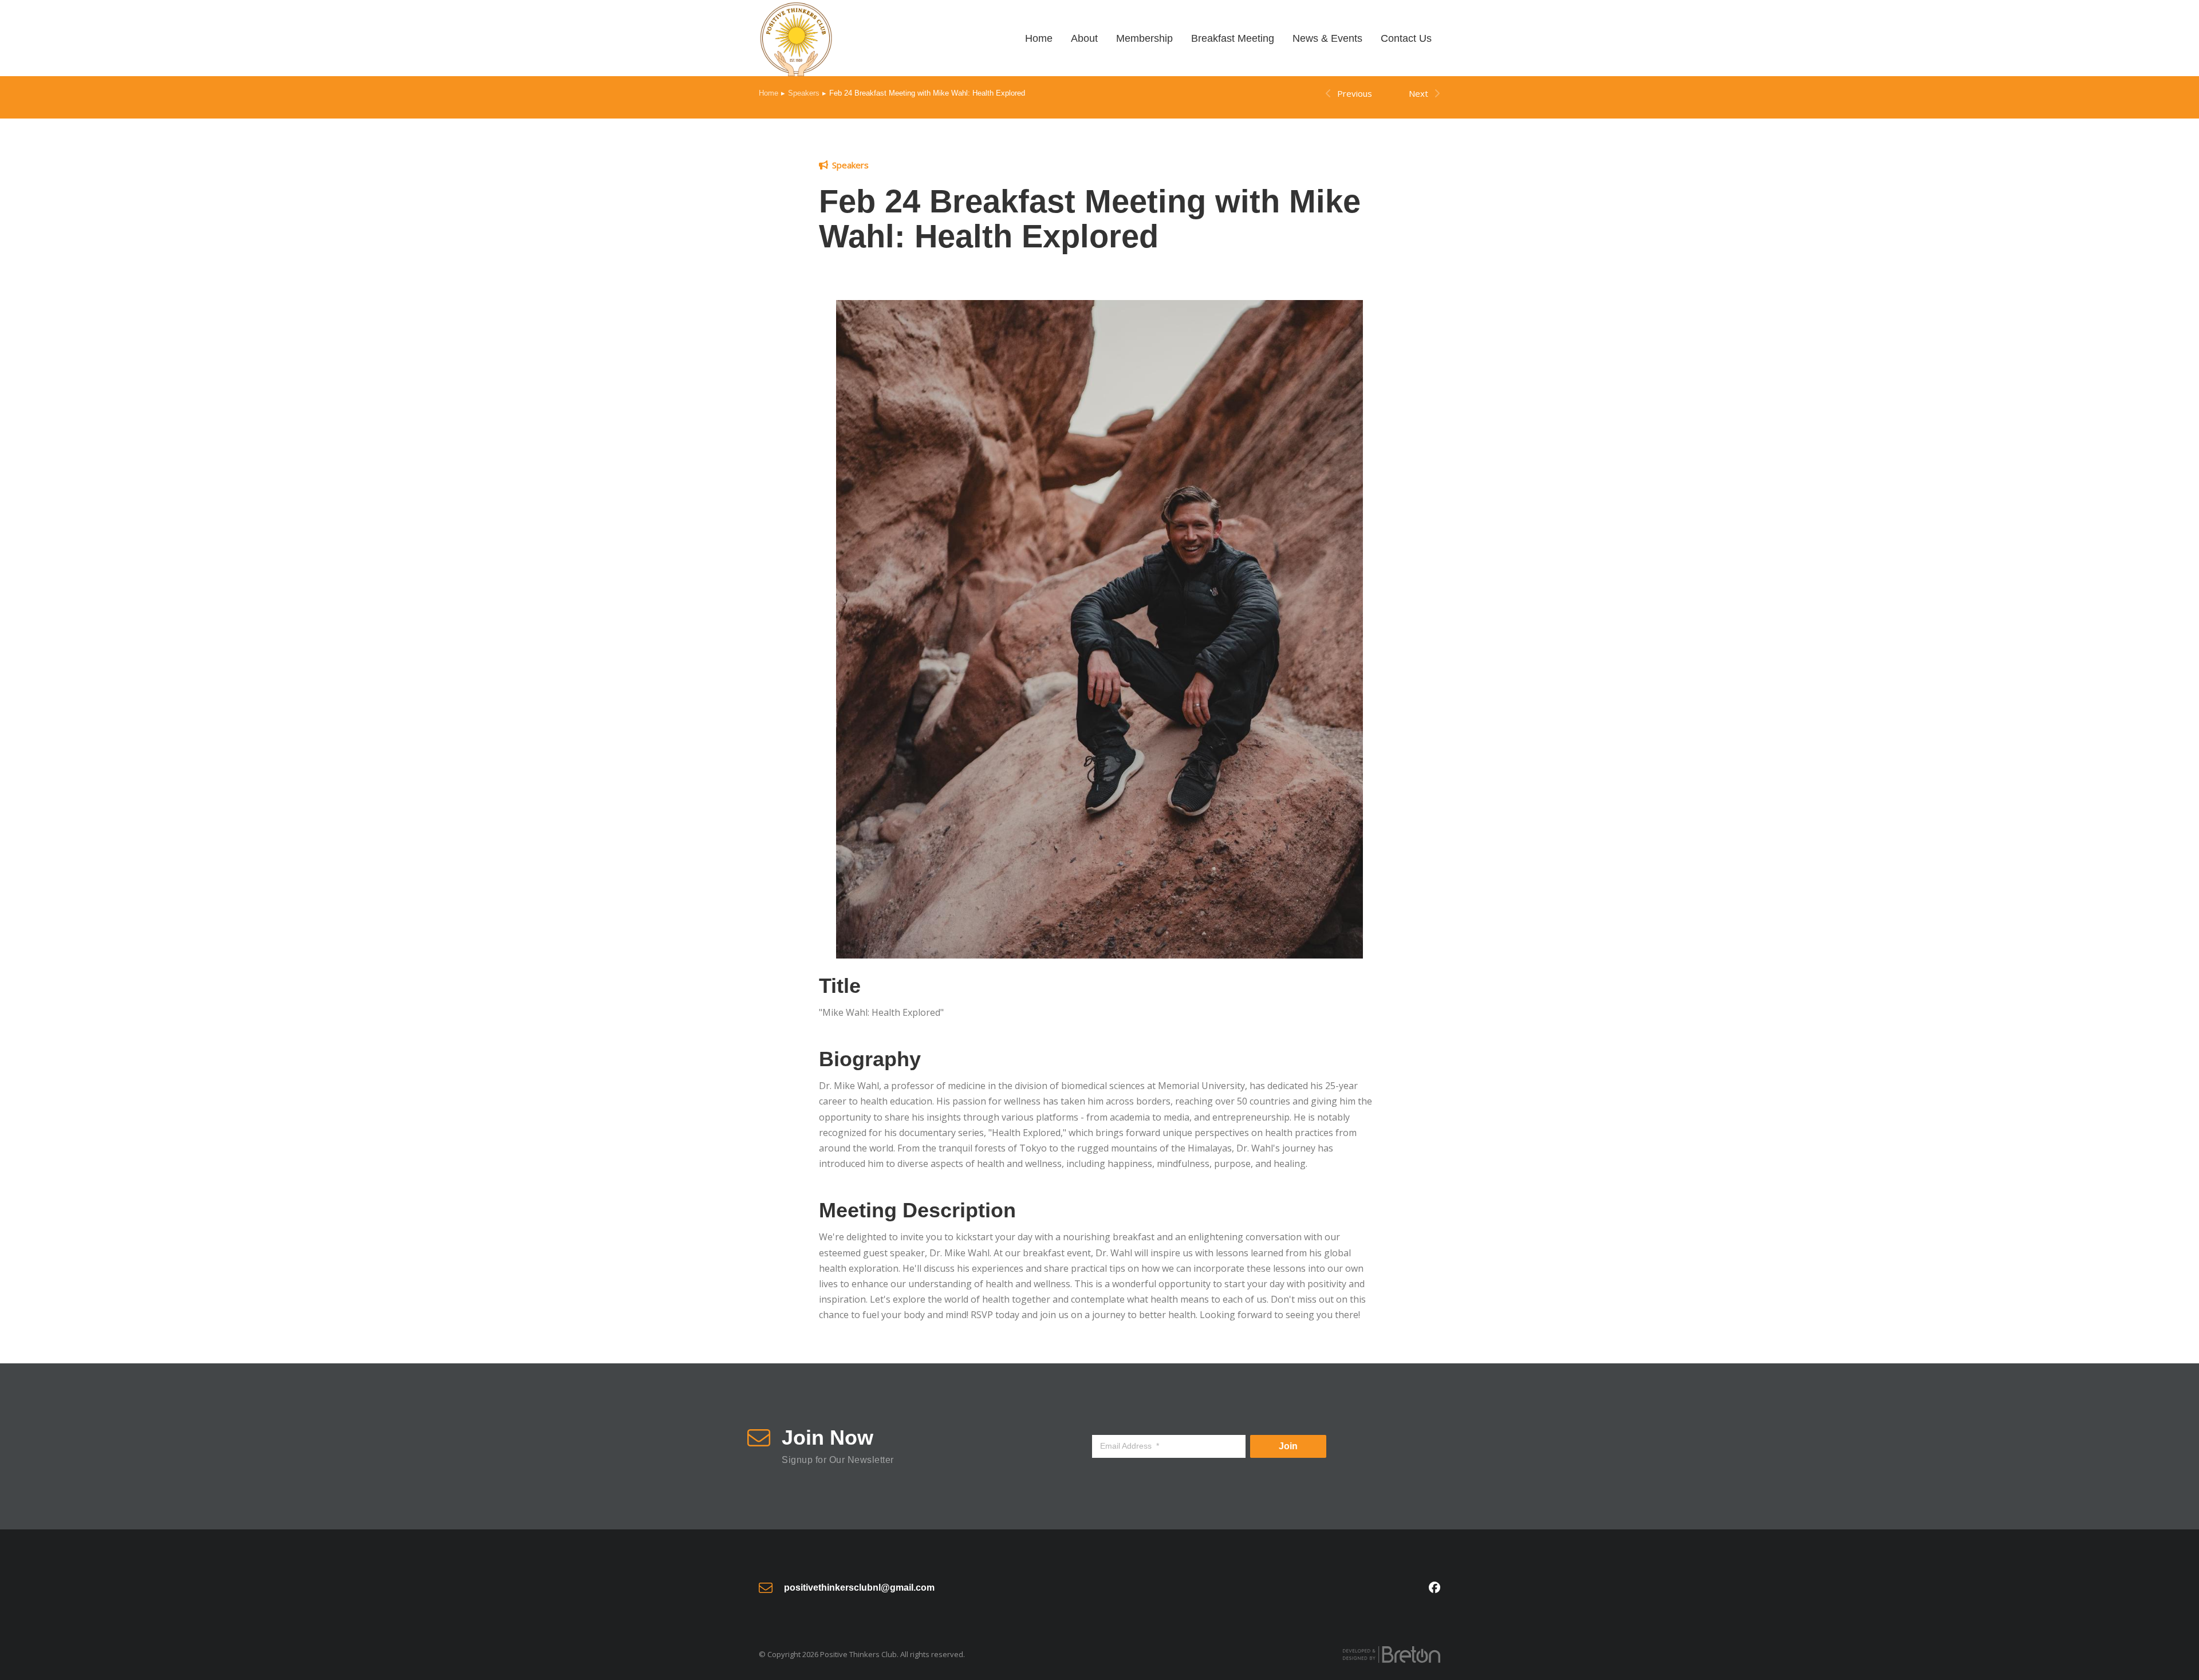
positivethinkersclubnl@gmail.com (859, 1588)
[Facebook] (1435, 1588)
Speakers (850, 165)
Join (1288, 1446)
